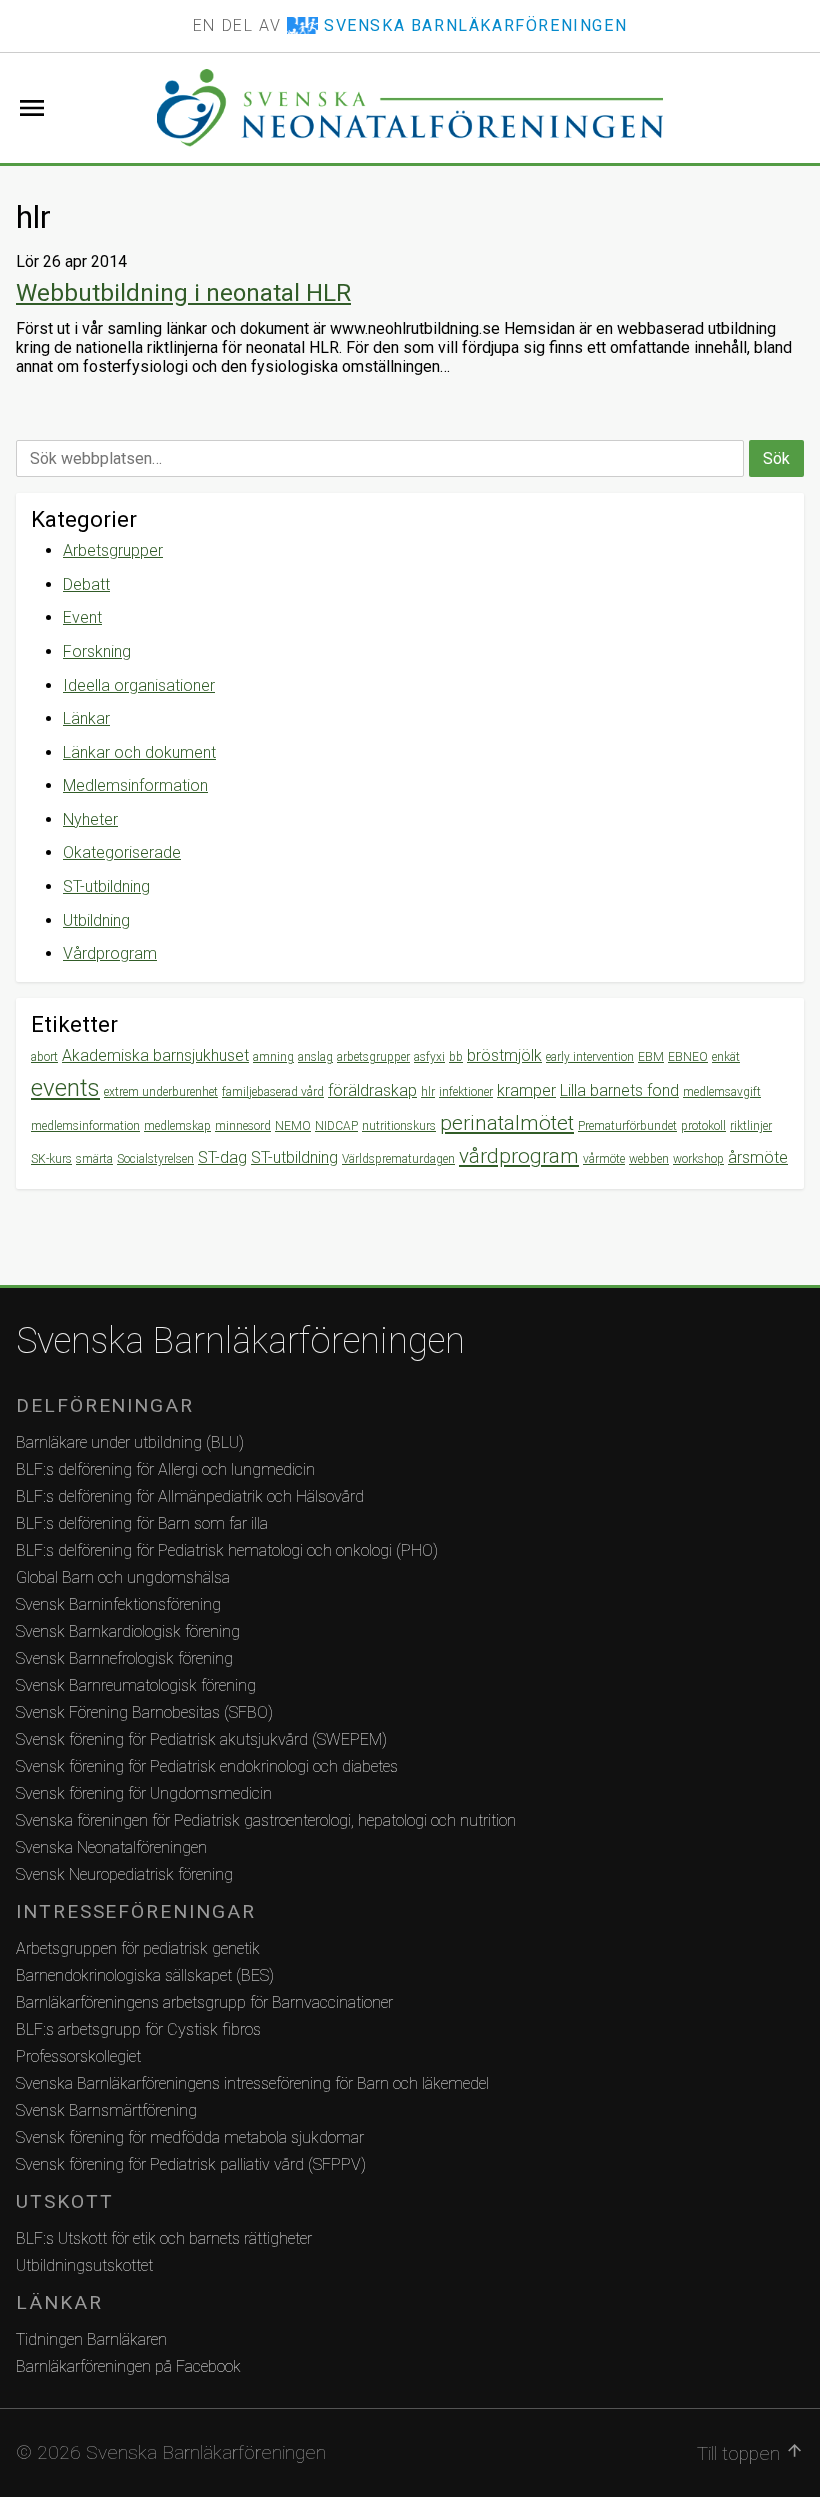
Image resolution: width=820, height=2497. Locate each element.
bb (456, 1057)
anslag (315, 1057)
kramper (526, 1090)
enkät (726, 1057)
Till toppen (750, 2453)
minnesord (243, 1126)
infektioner (466, 1092)
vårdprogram (519, 1156)
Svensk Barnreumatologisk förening (136, 1685)
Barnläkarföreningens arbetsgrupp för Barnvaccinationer (204, 2002)
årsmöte (758, 1157)
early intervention (590, 1057)
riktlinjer (751, 1126)
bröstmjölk (504, 1055)
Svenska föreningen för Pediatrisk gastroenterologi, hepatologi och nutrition (266, 1820)
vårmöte (604, 1159)
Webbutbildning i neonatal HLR (183, 293)
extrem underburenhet (161, 1092)
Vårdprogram (110, 953)
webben (649, 1159)
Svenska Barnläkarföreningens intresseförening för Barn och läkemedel (252, 2083)
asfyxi (429, 1057)
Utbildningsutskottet (84, 2265)
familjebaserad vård (273, 1092)
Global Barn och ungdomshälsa (123, 1577)
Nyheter (90, 819)
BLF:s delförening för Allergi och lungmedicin (165, 1469)
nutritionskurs (399, 1126)
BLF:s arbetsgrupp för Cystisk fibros (138, 2029)
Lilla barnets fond (619, 1090)
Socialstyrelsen (155, 1159)
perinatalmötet (507, 1123)
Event (82, 617)
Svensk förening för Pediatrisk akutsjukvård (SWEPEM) (201, 1739)
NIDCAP (336, 1126)
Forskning (97, 651)
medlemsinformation (85, 1126)
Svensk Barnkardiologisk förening (128, 1631)
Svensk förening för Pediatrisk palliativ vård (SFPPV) (191, 2164)
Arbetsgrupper (113, 550)
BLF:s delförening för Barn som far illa (142, 1523)
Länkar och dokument (139, 752)
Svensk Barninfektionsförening (118, 1604)
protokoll (703, 1126)
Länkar (86, 718)
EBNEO (688, 1057)
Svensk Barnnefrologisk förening (124, 1658)
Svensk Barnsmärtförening (106, 2110)
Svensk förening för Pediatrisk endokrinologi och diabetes (207, 1766)
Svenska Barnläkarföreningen (240, 1341)
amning (273, 1057)
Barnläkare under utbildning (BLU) (130, 1442)
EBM (651, 1057)
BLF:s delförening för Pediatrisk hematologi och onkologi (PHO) (227, 1550)
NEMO (293, 1126)
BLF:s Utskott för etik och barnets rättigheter (164, 2238)
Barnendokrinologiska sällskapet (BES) (145, 1975)
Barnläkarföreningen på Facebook (128, 2366)
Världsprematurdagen (398, 1159)
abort (44, 1057)
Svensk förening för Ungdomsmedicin (144, 1793)
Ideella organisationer (139, 685)
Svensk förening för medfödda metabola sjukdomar (190, 2137)
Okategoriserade (122, 852)
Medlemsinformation (135, 785)
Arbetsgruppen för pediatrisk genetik (138, 1948)
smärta (94, 1159)
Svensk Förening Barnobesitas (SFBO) (144, 1712)
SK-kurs (51, 1159)
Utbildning (96, 920)
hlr (428, 1092)
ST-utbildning (106, 886)
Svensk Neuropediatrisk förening (124, 1874)
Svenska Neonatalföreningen (111, 1847)
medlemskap (177, 1126)
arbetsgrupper (373, 1057)
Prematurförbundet (627, 1126)
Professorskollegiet (78, 2056)
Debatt (86, 584)
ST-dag (222, 1157)
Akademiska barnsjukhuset (155, 1055)
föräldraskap (372, 1090)
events (65, 1088)
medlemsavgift (722, 1092)
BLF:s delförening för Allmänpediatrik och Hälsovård (190, 1496)
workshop (698, 1159)
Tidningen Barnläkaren (91, 2339)
